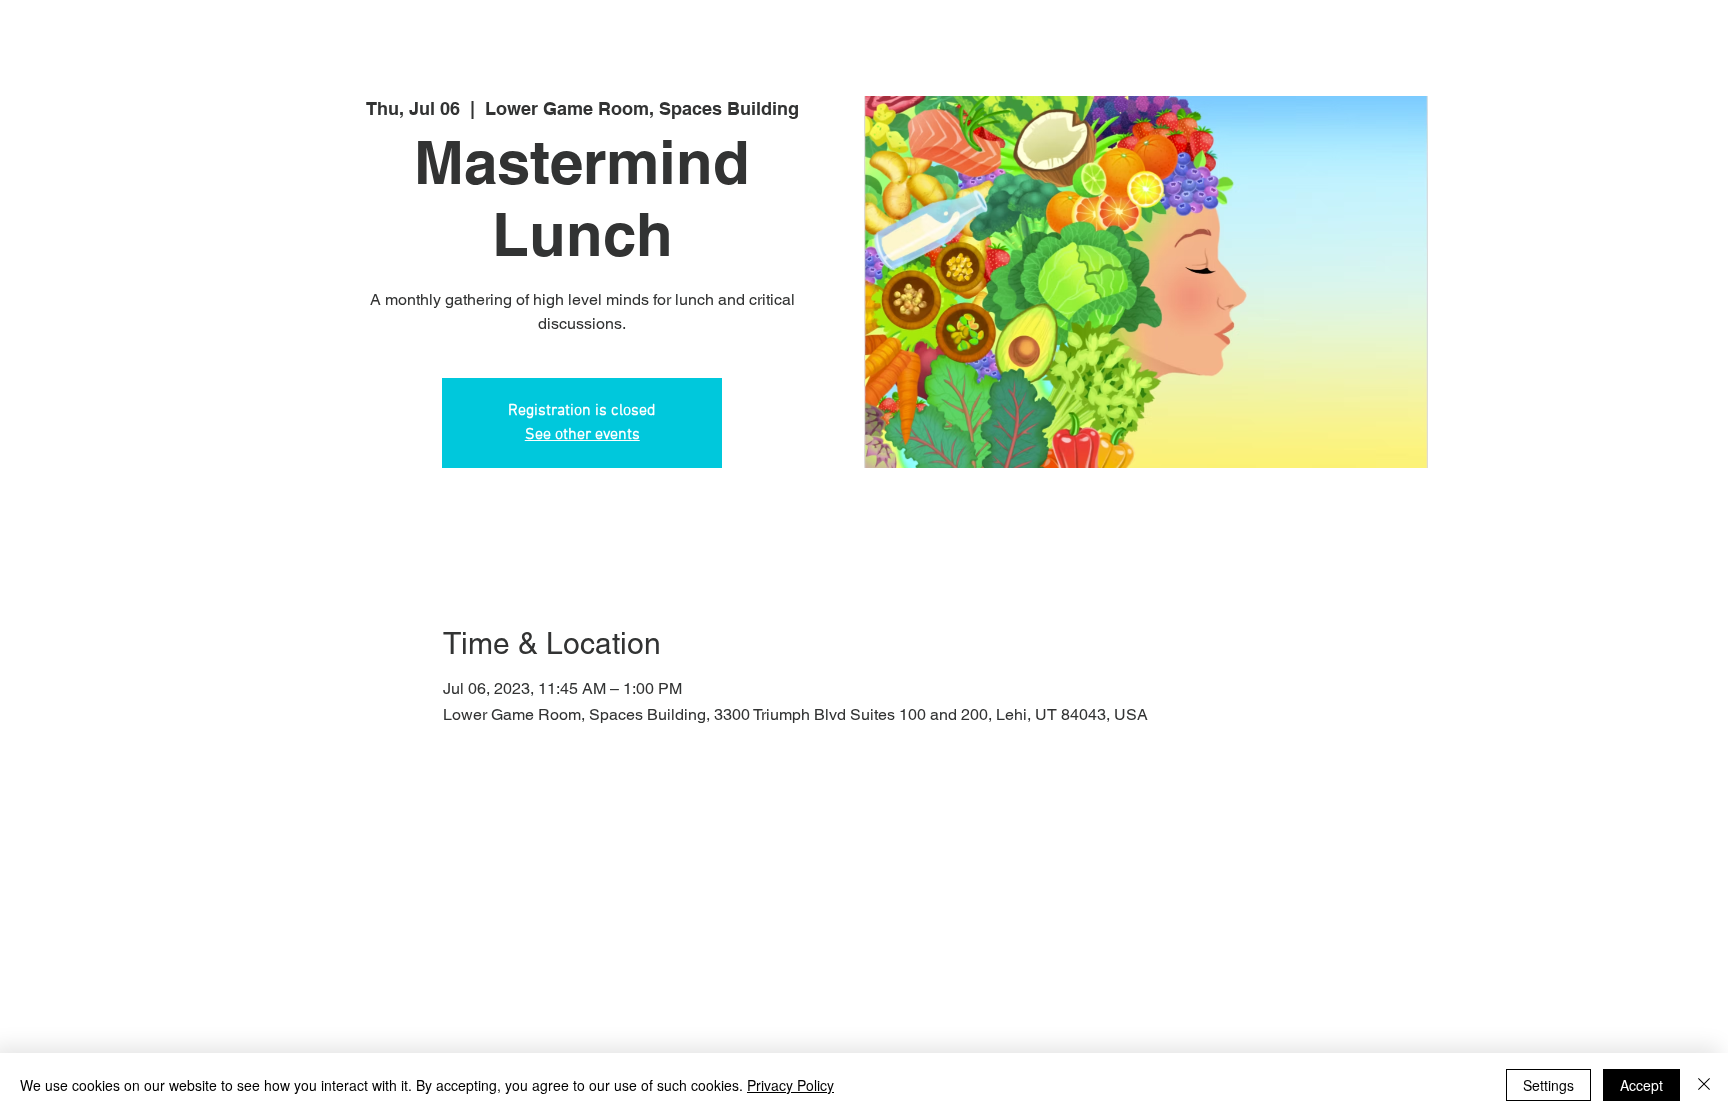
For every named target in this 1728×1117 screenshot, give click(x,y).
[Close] (1704, 1085)
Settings (1548, 1085)
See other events (582, 435)
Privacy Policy (790, 1085)
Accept (1641, 1085)
